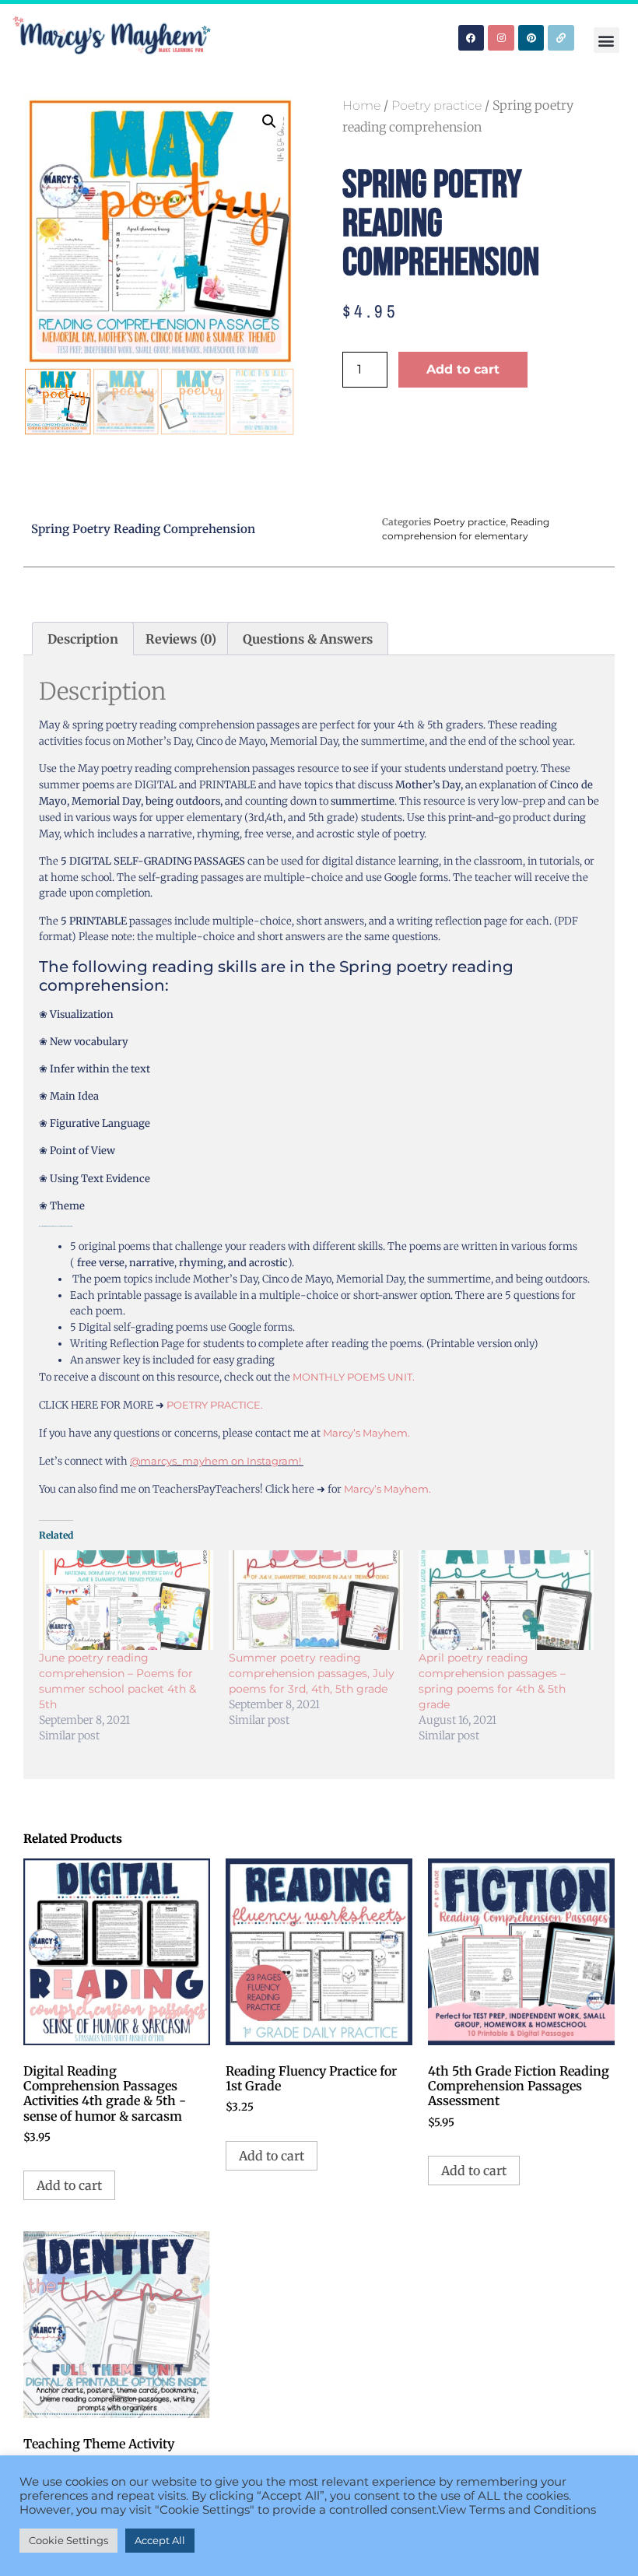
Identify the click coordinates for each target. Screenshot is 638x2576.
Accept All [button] (160, 2540)
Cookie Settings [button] (68, 2540)
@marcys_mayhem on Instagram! (217, 1461)
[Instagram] (501, 38)
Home (361, 105)
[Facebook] (471, 38)
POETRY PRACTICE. (216, 1405)
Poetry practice (436, 105)
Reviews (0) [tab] (181, 639)
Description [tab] (83, 639)
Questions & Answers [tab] (308, 639)
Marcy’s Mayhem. (366, 1433)
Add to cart (463, 369)
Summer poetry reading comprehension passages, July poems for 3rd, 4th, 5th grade (312, 1673)
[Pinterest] (531, 38)
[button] (606, 40)
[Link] (561, 38)
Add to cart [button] (69, 2185)
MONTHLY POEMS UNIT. (354, 1377)
